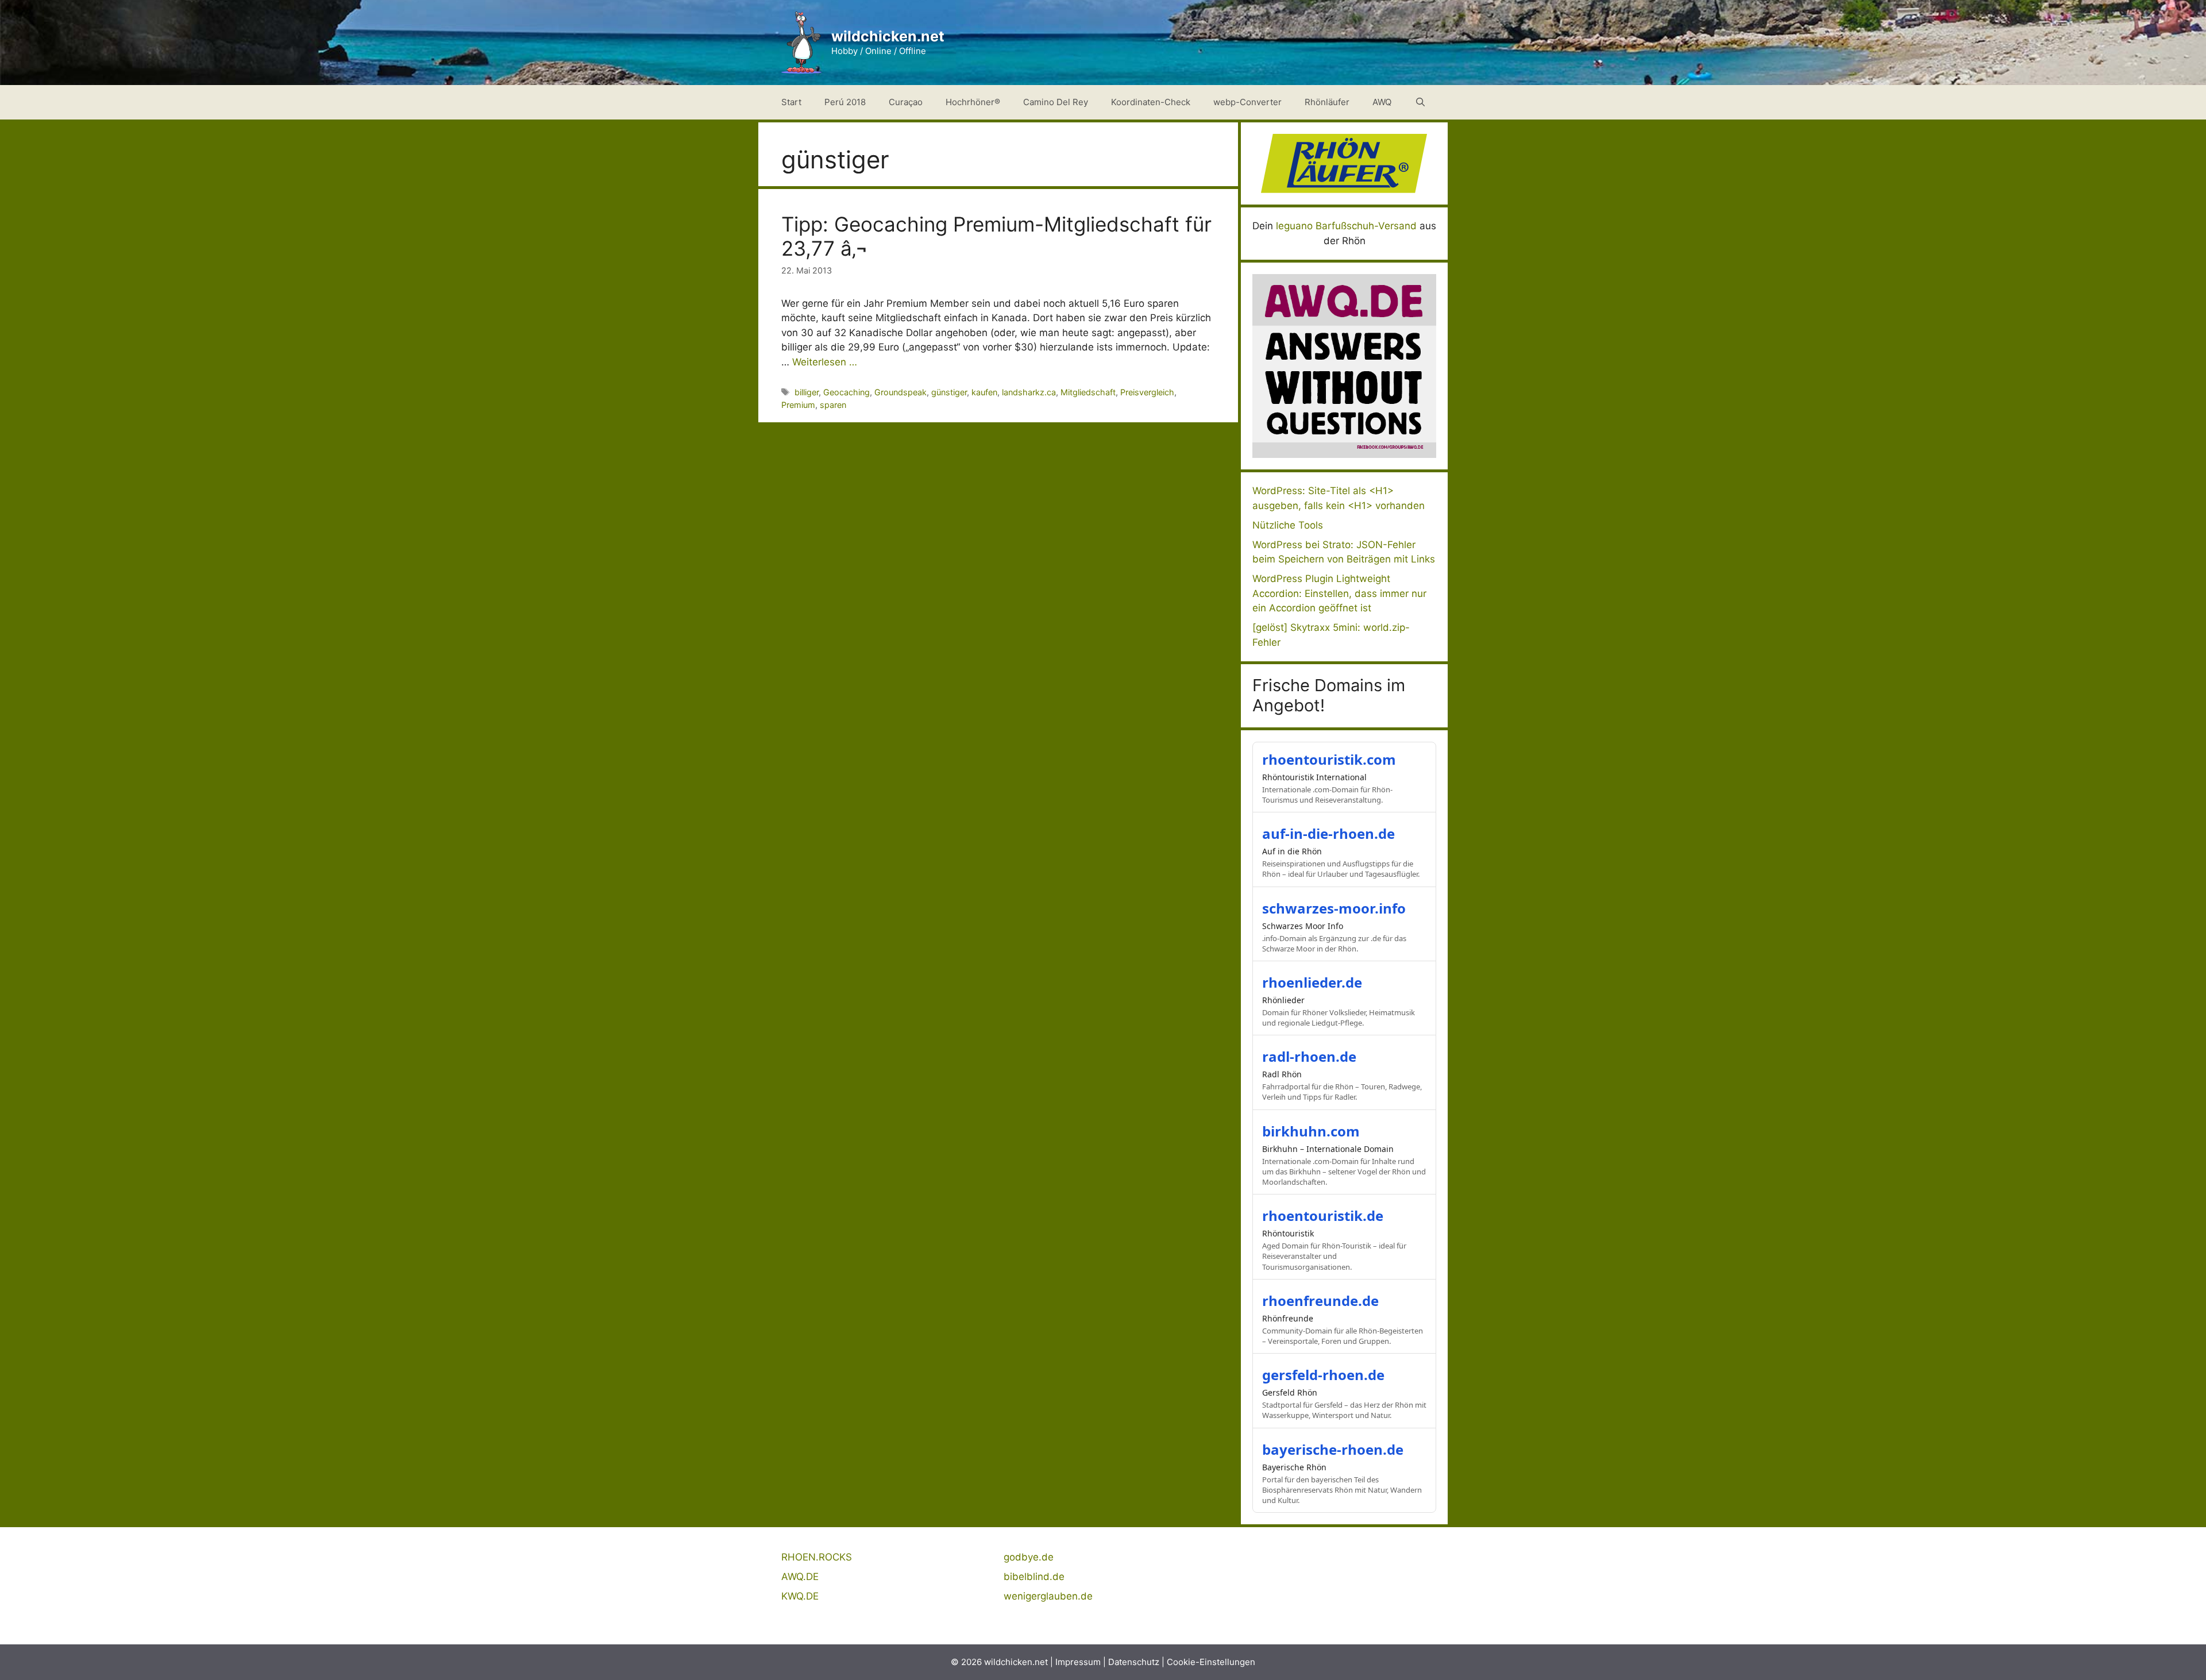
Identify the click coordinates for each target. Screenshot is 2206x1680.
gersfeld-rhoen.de (1323, 1375)
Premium (798, 405)
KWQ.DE (800, 1596)
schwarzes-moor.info (1334, 908)
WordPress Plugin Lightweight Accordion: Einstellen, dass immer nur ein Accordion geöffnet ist (1339, 593)
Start (791, 102)
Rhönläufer (1327, 102)
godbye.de (1029, 1557)
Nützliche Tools (1288, 525)
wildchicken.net (888, 36)
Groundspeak (900, 392)
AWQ (1382, 102)
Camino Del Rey (1056, 102)
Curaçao (906, 102)
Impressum (1078, 1662)
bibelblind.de (1034, 1577)
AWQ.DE (800, 1577)
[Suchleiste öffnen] (1420, 102)
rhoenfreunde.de (1320, 1301)
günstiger (949, 392)
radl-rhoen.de (1309, 1056)
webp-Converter (1247, 102)
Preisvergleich (1147, 392)
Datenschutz (1134, 1662)
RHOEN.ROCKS (817, 1557)
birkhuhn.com (1311, 1131)
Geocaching (846, 392)
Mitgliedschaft (1088, 392)
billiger (807, 392)
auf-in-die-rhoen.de (1328, 833)
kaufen (984, 392)
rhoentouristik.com (1329, 759)
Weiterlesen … (825, 362)
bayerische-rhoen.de (1333, 1449)
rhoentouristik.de (1323, 1215)
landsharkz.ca (1029, 392)
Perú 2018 (845, 102)
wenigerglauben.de (1048, 1596)
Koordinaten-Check (1151, 102)
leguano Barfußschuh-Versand (1346, 226)
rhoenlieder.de (1312, 982)
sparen (833, 405)
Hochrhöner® (973, 102)
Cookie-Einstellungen (1211, 1662)
